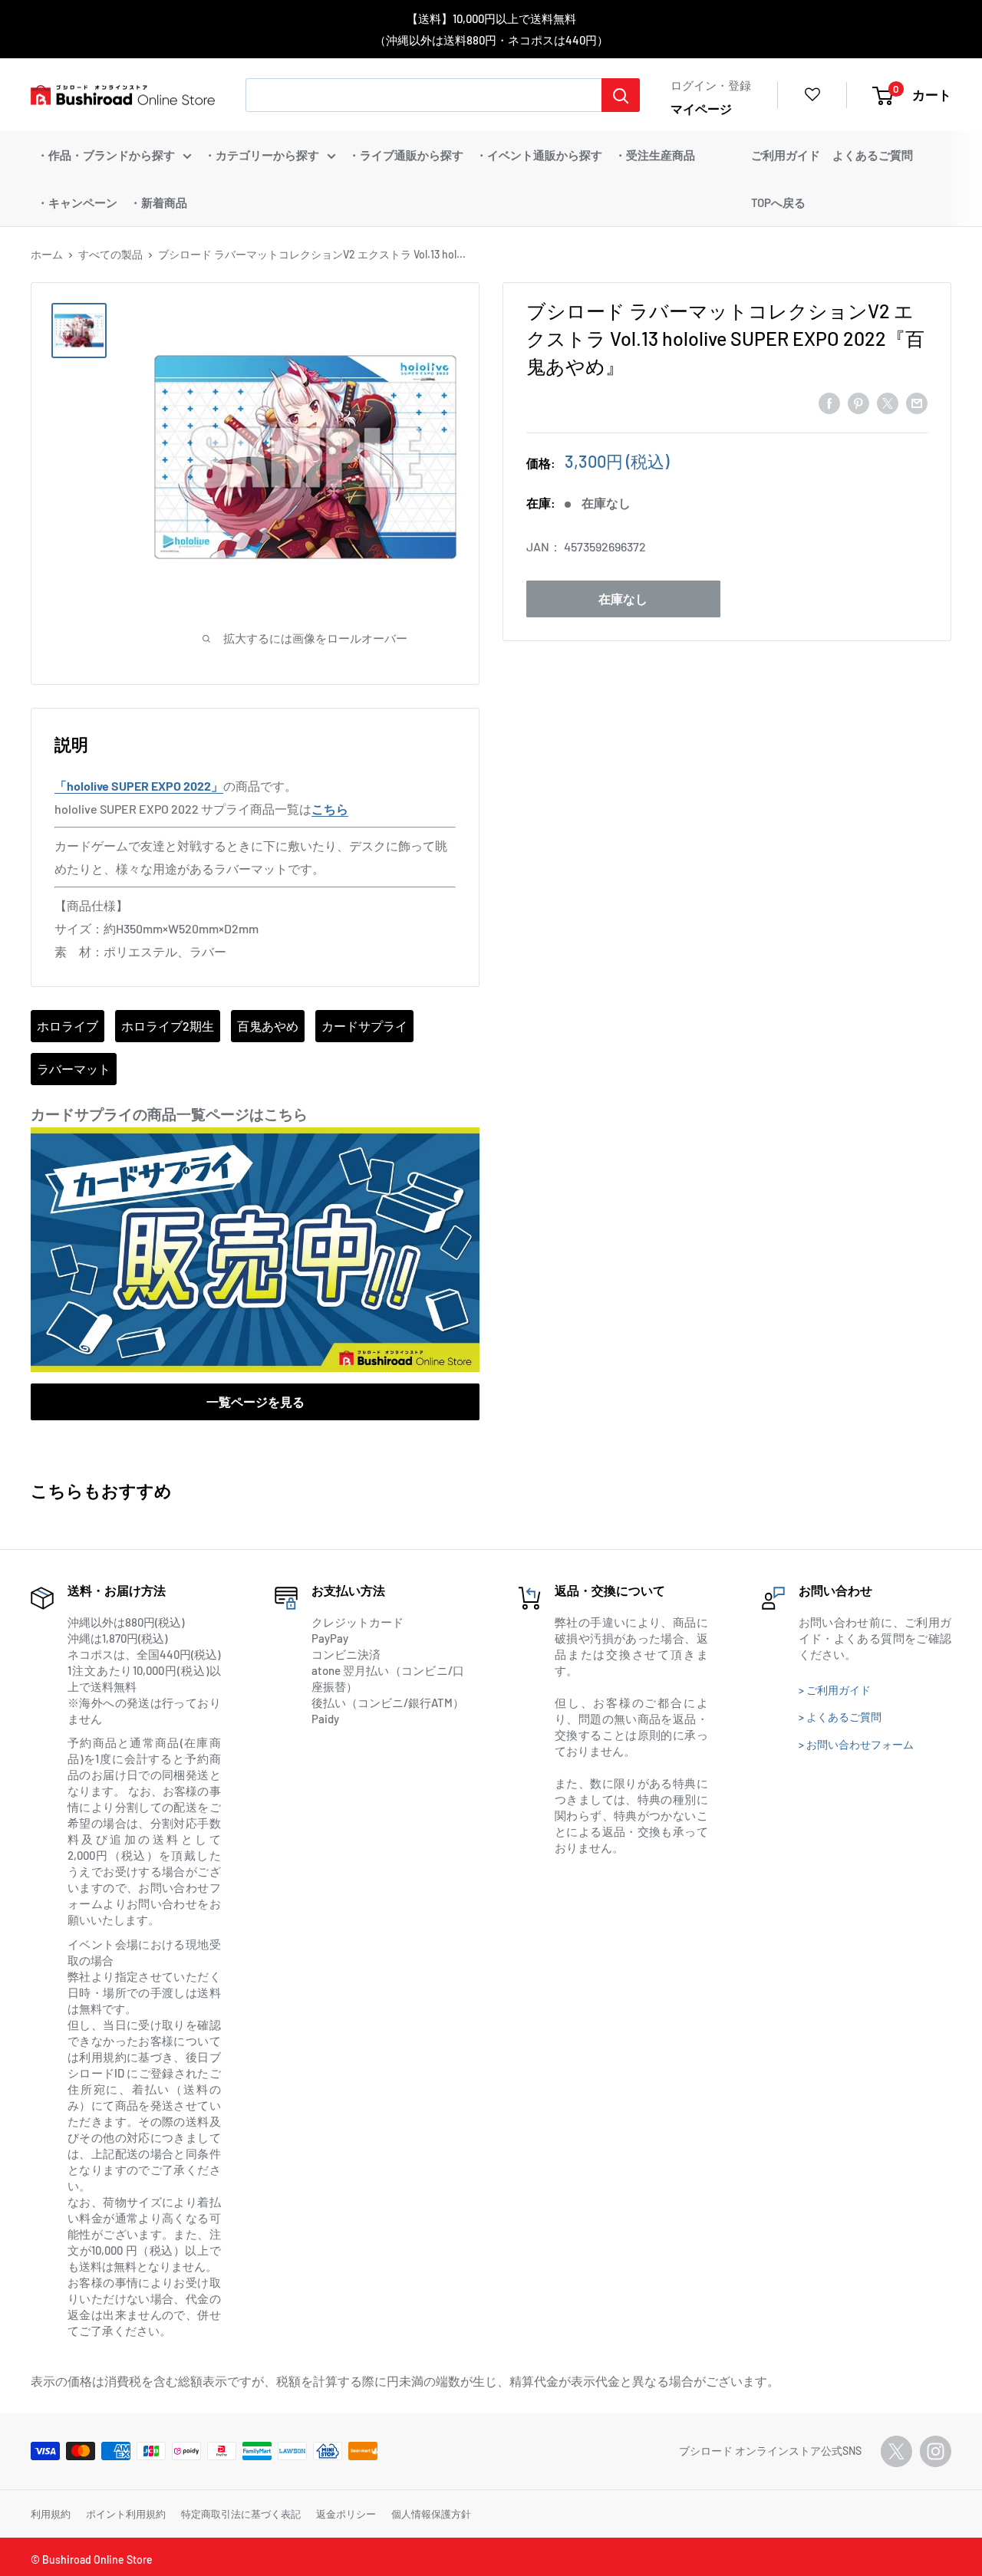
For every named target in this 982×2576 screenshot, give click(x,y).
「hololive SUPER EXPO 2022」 (139, 786)
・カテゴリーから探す (262, 155)
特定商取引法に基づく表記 (241, 2514)
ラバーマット (74, 1069)
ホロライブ (68, 1026)
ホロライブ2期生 (168, 1026)
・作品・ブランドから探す (106, 155)
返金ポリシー (346, 2514)
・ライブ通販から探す (406, 155)
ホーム (47, 254)
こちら (330, 809)
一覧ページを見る (255, 1402)
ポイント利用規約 (126, 2514)
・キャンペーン (77, 202)
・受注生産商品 (655, 155)
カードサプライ (364, 1026)
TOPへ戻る (778, 202)
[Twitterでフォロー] (896, 2451)
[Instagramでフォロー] (936, 2451)
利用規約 (51, 2514)
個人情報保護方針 (431, 2514)
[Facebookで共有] (829, 403)
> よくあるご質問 (840, 1717)
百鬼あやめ (268, 1026)
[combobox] (423, 95)
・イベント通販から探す (539, 155)
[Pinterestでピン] (858, 403)
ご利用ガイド (786, 155)
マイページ (701, 109)
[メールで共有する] (917, 403)
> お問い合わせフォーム (856, 1744)
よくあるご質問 (873, 155)
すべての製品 (110, 254)
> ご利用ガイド (835, 1690)
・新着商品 (158, 202)
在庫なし (623, 599)
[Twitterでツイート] (888, 403)
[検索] (621, 95)
